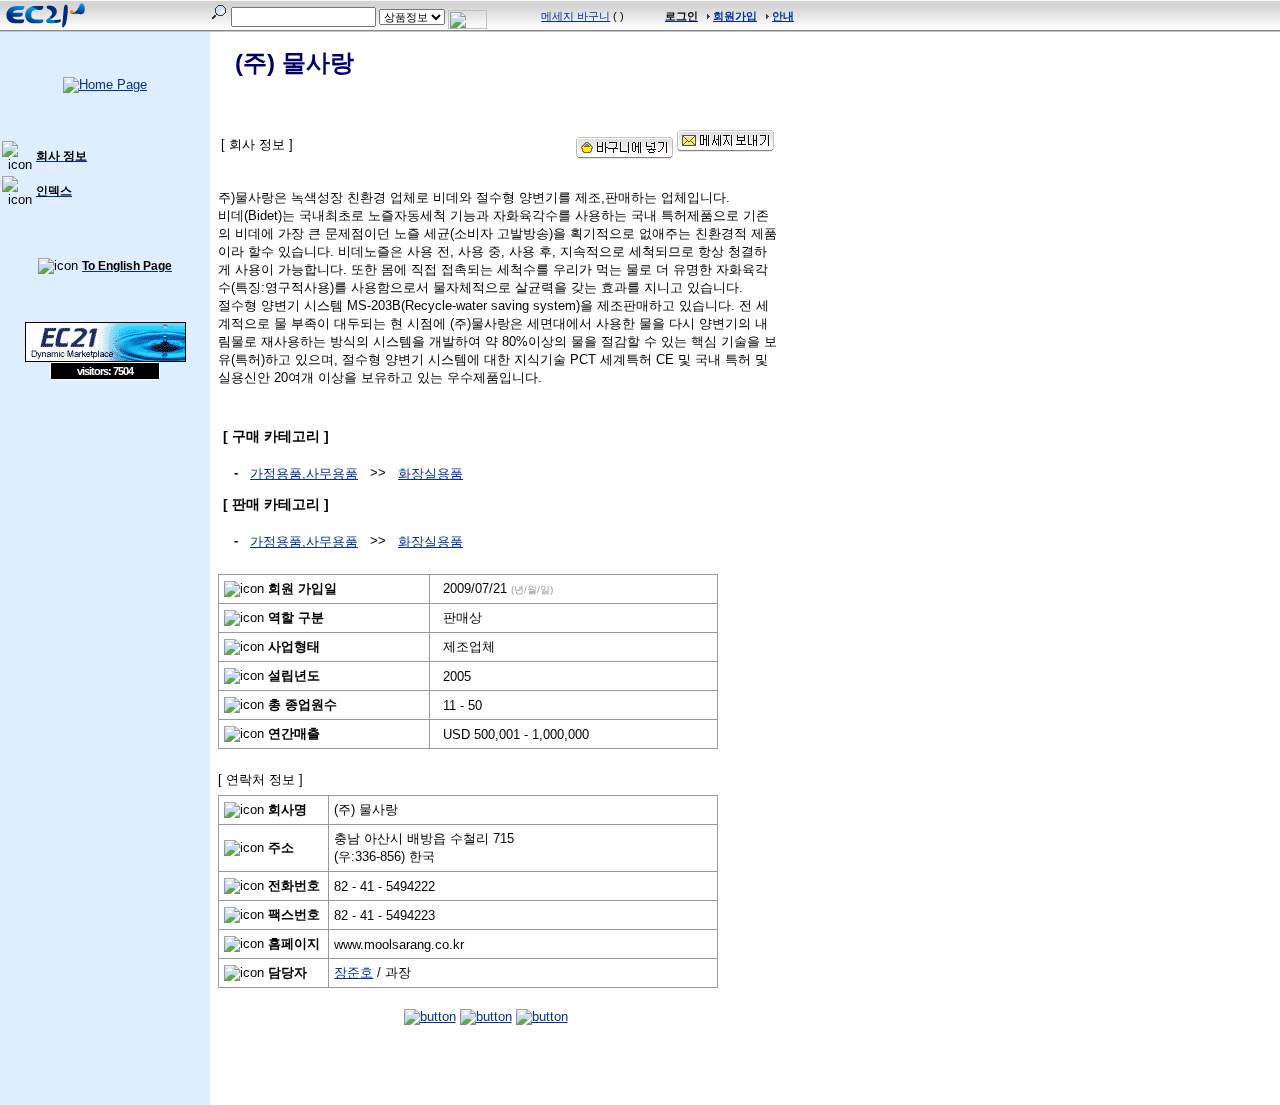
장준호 (353, 972)
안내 (783, 16)
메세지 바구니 (575, 16)
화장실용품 (430, 473)
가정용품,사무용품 (304, 473)
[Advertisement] (105, 525)
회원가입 (735, 16)
